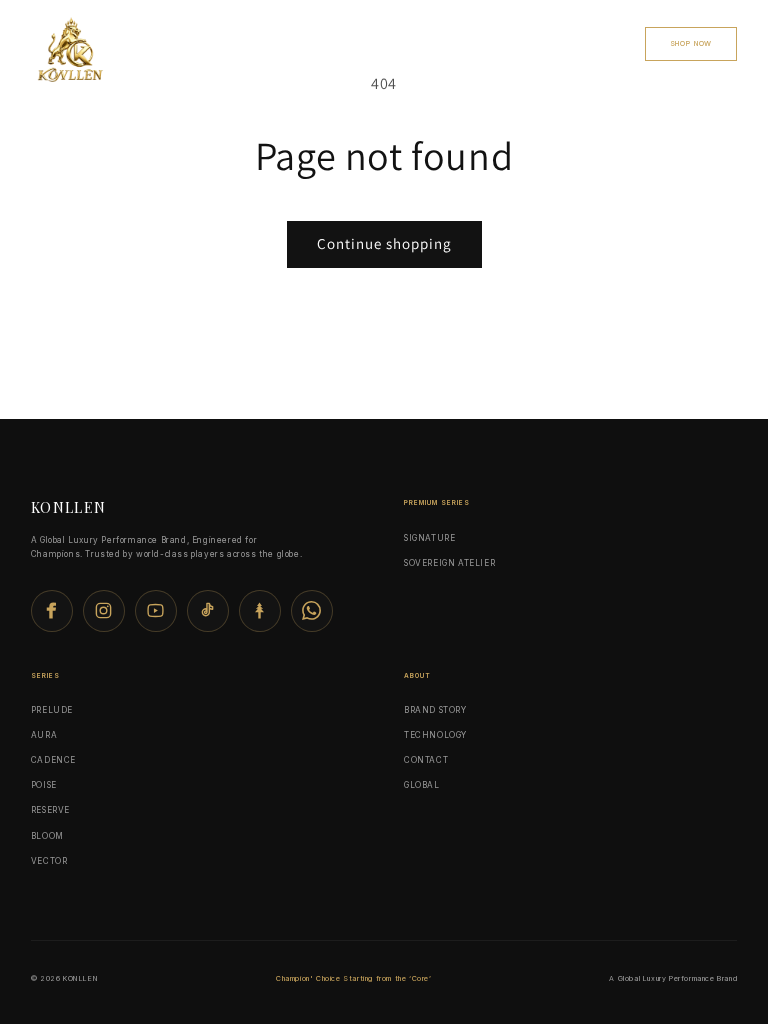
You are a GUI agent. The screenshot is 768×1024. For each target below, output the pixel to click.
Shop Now (691, 43)
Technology (332, 43)
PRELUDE (52, 710)
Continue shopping (384, 243)
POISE (44, 785)
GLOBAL (422, 785)
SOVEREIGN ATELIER (449, 563)
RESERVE (50, 810)
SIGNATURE (429, 538)
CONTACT (541, 43)
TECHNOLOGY (435, 735)
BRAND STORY (435, 710)
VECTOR (49, 861)
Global (408, 43)
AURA (44, 735)
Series (258, 43)
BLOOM (47, 836)
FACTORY (472, 43)
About (604, 43)
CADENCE (53, 760)
